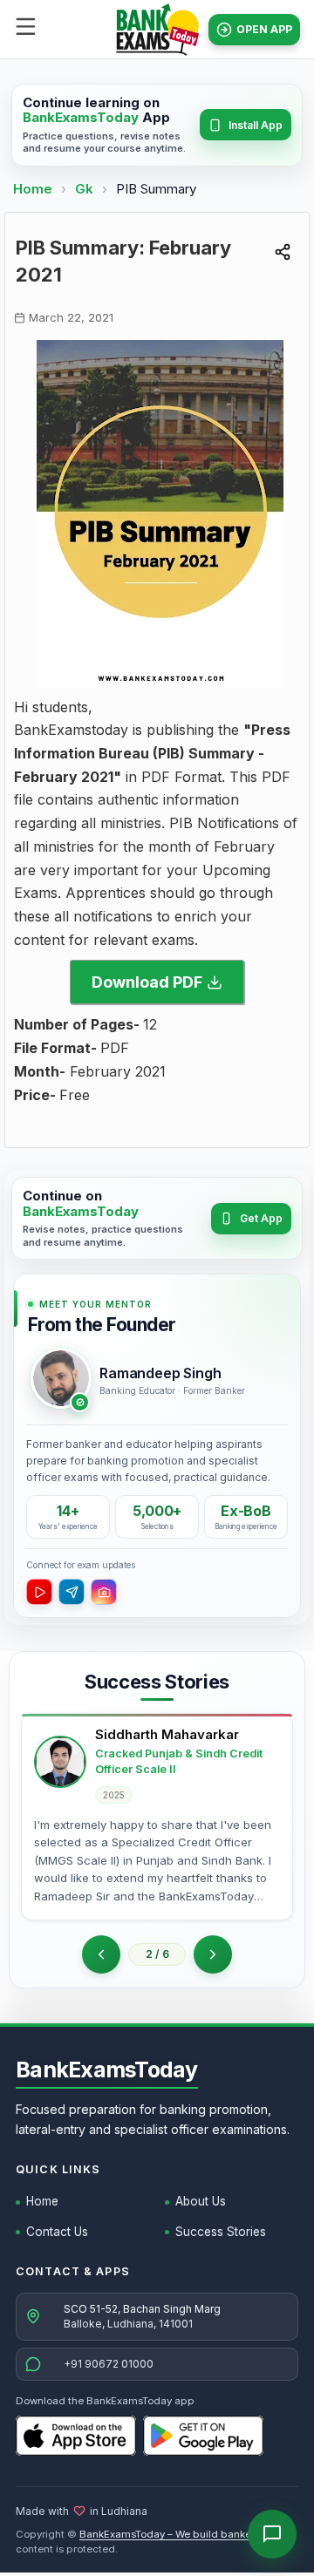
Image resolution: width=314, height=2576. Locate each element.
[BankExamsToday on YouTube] (39, 1592)
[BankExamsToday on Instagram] (104, 1592)
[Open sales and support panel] (272, 2534)
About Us (201, 2201)
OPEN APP (264, 29)
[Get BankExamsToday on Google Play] (203, 2436)
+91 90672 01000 (109, 2364)
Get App (261, 1218)
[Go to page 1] (101, 1954)
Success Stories (221, 2232)
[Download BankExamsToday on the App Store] (76, 2436)
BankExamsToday (107, 2070)
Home (33, 189)
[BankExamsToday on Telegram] (72, 1592)
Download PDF (147, 982)
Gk (84, 189)
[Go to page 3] (213, 1954)
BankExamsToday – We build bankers (170, 2534)
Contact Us (57, 2232)
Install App (256, 125)
